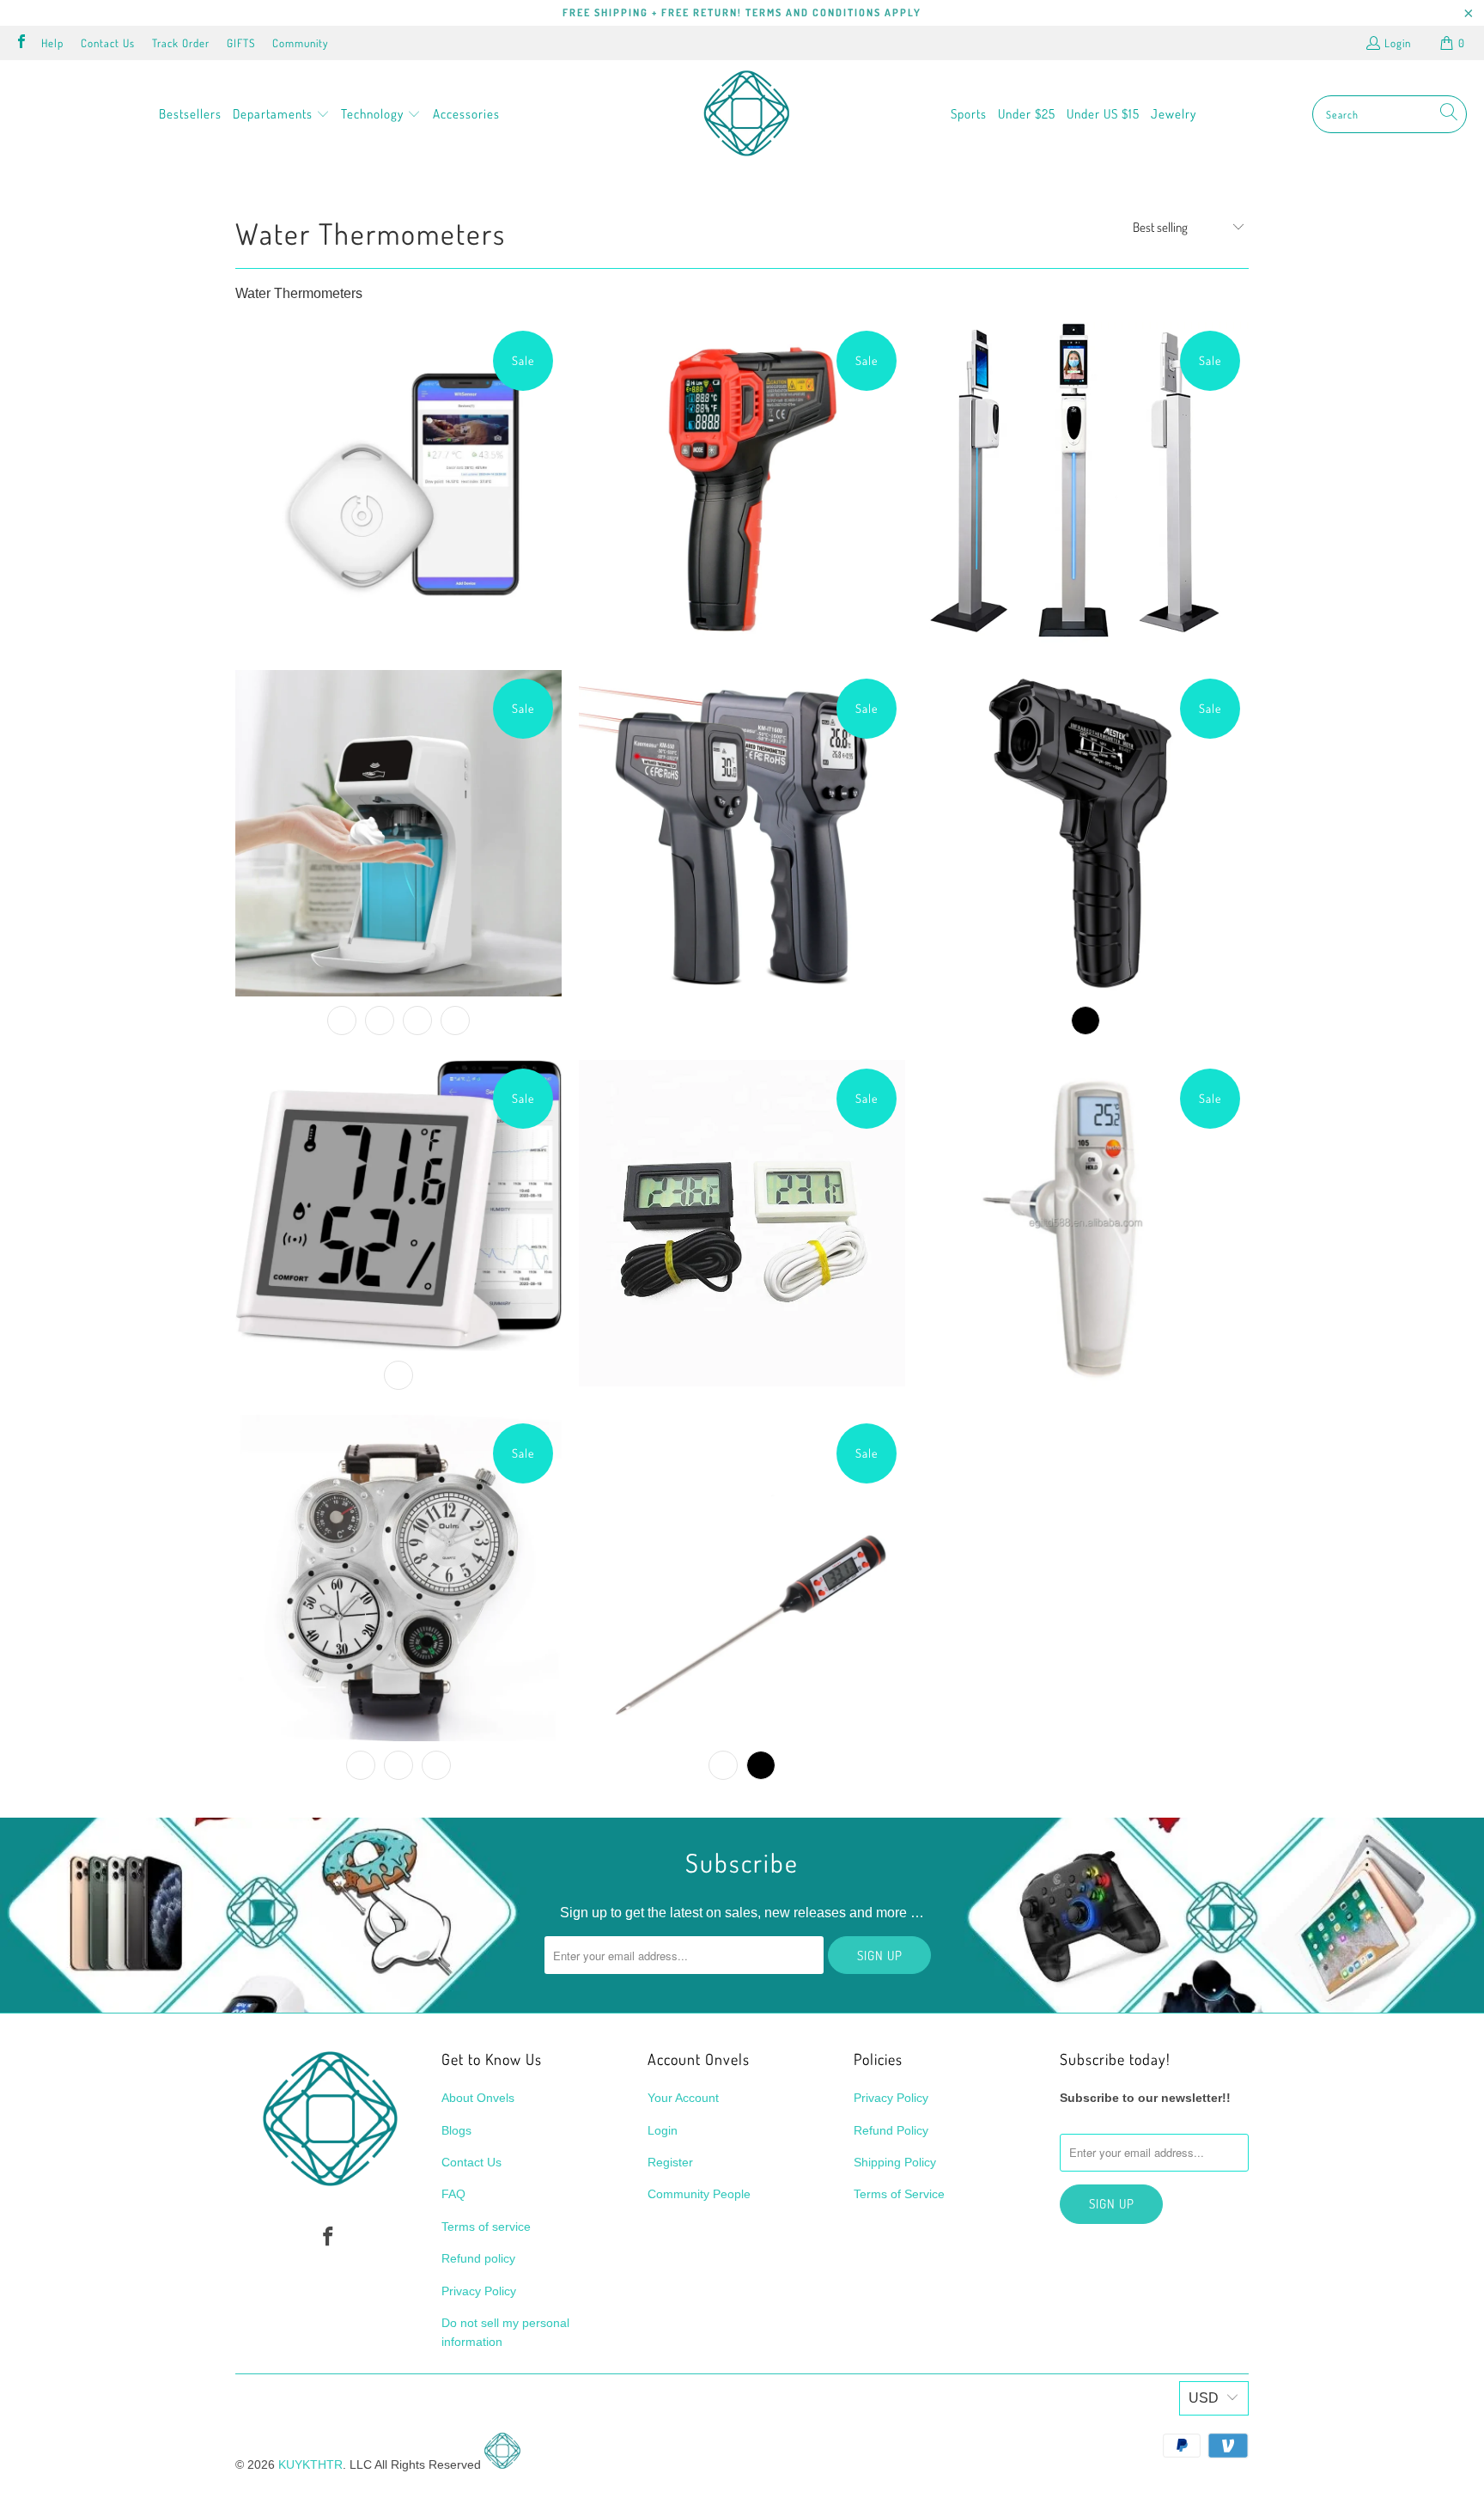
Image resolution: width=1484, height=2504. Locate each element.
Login (1398, 43)
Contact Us (108, 43)
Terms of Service (899, 2194)
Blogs (456, 2130)
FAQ (453, 2194)
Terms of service (486, 2227)
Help (52, 43)
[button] (281, 114)
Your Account (683, 2098)
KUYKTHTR (310, 2464)
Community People (699, 2194)
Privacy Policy (479, 2291)
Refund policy (478, 2258)
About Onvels (478, 2098)
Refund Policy (891, 2130)
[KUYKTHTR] (747, 114)
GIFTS (241, 43)
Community (300, 43)
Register (670, 2162)
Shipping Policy (895, 2162)
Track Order (181, 43)
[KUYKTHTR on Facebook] (21, 43)
